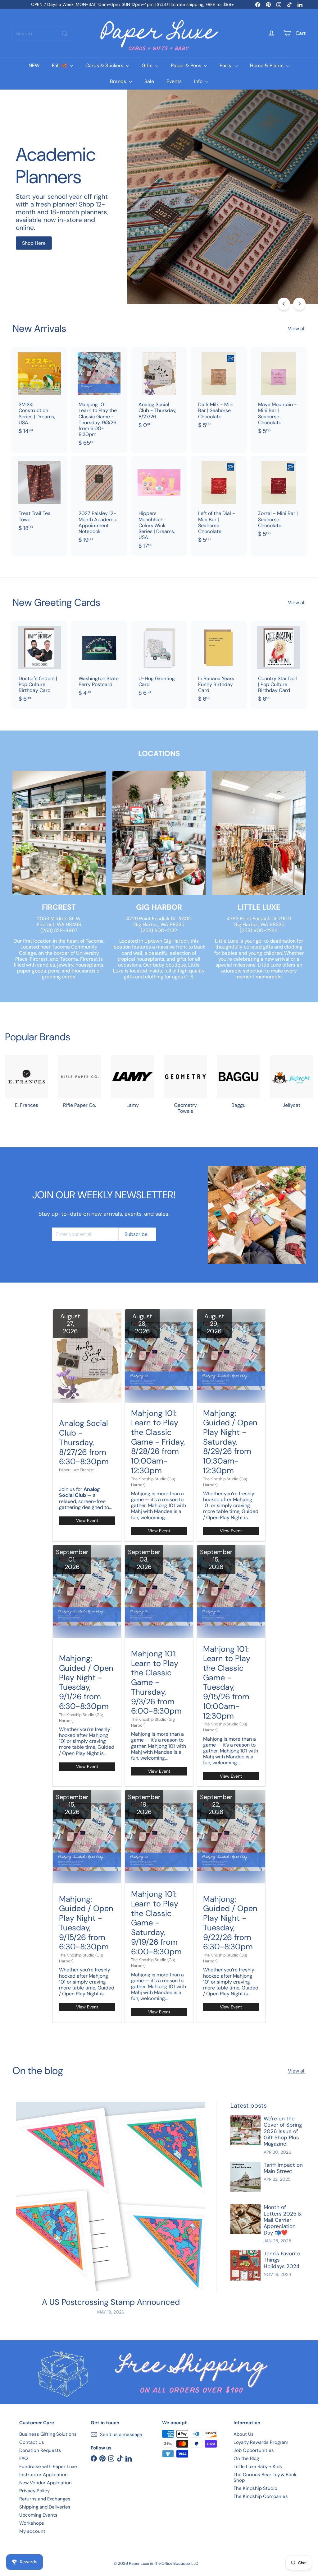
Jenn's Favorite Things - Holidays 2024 (282, 2260)
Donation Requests (40, 2450)
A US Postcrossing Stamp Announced (111, 2302)
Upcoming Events (38, 2515)
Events (174, 81)
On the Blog (246, 2458)
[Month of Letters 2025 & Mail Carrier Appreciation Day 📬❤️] (245, 2219)
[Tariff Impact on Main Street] (245, 2177)
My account (32, 2531)
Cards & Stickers (105, 65)
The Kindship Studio (255, 2488)
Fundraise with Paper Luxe (48, 2467)
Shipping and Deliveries (45, 2507)
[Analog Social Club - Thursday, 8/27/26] (159, 391)
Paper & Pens (187, 65)
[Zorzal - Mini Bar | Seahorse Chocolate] (279, 500)
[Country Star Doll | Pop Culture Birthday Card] (279, 665)
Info (199, 81)
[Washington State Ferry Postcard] (99, 662)
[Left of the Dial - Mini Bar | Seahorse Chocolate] (219, 503)
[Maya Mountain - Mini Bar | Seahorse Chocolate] (279, 394)
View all (297, 329)
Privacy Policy (34, 2491)
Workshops (32, 2523)
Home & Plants (267, 65)
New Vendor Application (45, 2483)
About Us (244, 2434)
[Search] (65, 33)
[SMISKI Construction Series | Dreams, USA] (39, 394)
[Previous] (284, 304)
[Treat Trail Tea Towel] (39, 497)
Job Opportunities (254, 2450)
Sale (149, 81)
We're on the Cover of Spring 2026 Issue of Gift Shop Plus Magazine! (283, 2131)
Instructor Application (43, 2475)
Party (226, 65)
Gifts (148, 65)
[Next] (299, 304)
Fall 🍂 (60, 65)
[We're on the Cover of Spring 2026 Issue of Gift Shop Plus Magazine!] (245, 2130)
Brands (119, 81)
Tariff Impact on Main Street (283, 2168)
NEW (34, 65)
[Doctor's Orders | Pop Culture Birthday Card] (39, 665)
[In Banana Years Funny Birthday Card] (219, 665)
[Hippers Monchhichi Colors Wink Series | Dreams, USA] (159, 506)
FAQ (24, 2458)
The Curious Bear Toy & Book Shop (265, 2477)
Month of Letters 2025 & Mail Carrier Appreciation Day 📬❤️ (283, 2220)
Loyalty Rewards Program (261, 2442)
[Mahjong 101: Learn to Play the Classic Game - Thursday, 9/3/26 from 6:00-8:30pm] (99, 400)
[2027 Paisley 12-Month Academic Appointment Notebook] (99, 503)
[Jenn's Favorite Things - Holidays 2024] (245, 2265)
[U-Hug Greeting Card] (159, 662)
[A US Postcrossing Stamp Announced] (111, 2196)
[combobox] (42, 33)
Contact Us (32, 2442)
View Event (87, 1521)
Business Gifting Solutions (48, 2434)
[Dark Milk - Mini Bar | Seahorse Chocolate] (219, 391)
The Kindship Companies (261, 2496)
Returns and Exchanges (45, 2499)
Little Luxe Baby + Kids (258, 2467)
